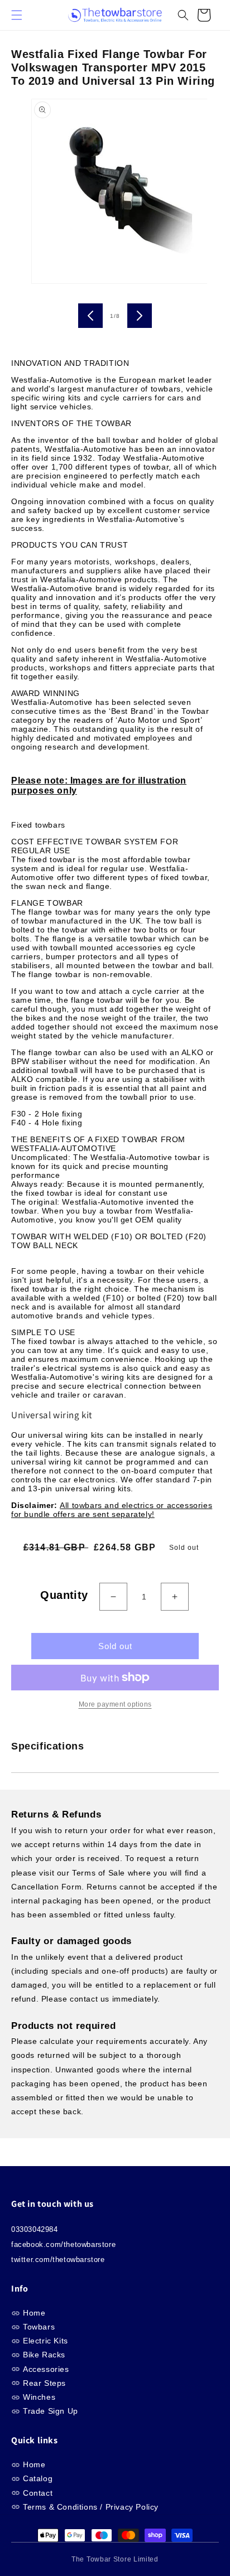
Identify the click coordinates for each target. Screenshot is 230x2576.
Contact (38, 2493)
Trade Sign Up (51, 2411)
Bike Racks (44, 2355)
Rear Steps (44, 2383)
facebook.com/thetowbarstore (63, 2244)
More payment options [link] (115, 1704)
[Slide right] (140, 316)
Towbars (39, 2327)
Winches (39, 2397)
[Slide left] (90, 316)
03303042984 (35, 2229)
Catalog (38, 2478)
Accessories (46, 2369)
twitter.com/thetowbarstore (58, 2260)
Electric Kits (45, 2341)
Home (34, 2313)
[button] (22, 15)
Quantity (64, 1595)
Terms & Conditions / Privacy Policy (91, 2507)
